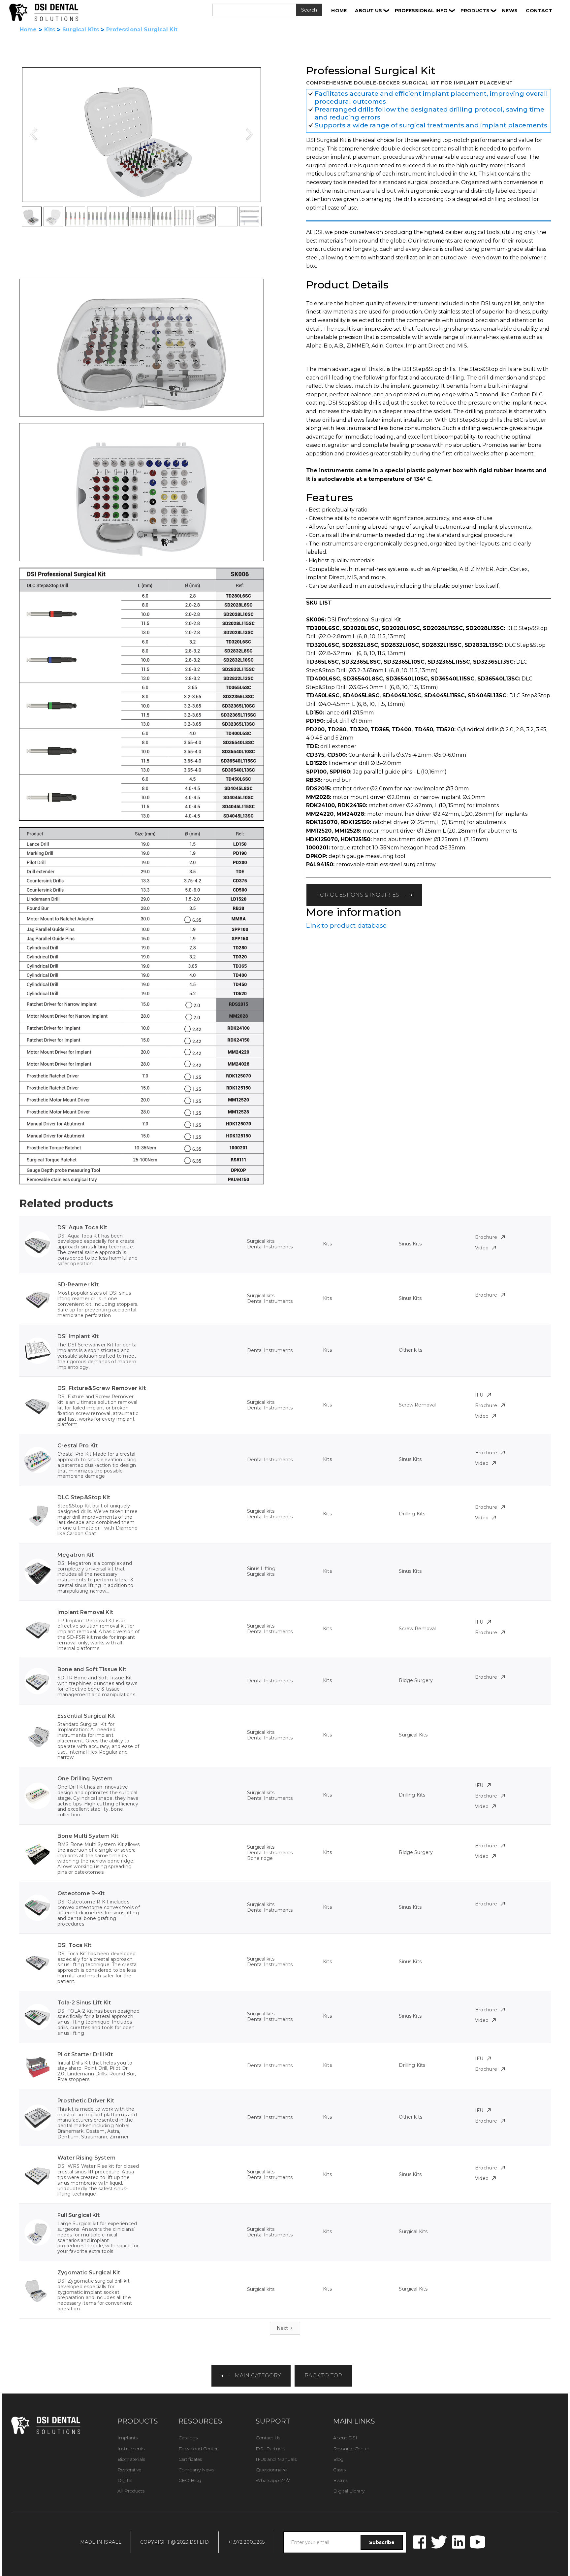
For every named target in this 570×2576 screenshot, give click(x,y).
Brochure (486, 1237)
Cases (339, 2470)
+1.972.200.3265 (246, 2542)
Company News (196, 2470)
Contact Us (268, 2438)
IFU (479, 1395)
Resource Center (351, 2449)
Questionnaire (271, 2470)
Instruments (131, 2449)
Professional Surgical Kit (142, 30)
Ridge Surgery (416, 1680)
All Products (131, 2491)
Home (28, 30)
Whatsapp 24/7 (273, 2480)
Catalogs (188, 2438)
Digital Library (349, 2491)
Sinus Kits (410, 1244)
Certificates (190, 2459)
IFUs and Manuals (276, 2459)
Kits (50, 30)
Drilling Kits (412, 1514)
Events (341, 2480)
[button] (372, 11)
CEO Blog (190, 2480)
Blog (338, 2459)
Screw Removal (417, 1405)
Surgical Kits (81, 30)
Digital (125, 2480)
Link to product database (346, 925)
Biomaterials (131, 2459)
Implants (127, 2438)
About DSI (345, 2438)
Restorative (129, 2470)
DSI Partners (270, 2449)
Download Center (198, 2449)
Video (482, 1248)
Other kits (410, 1350)
